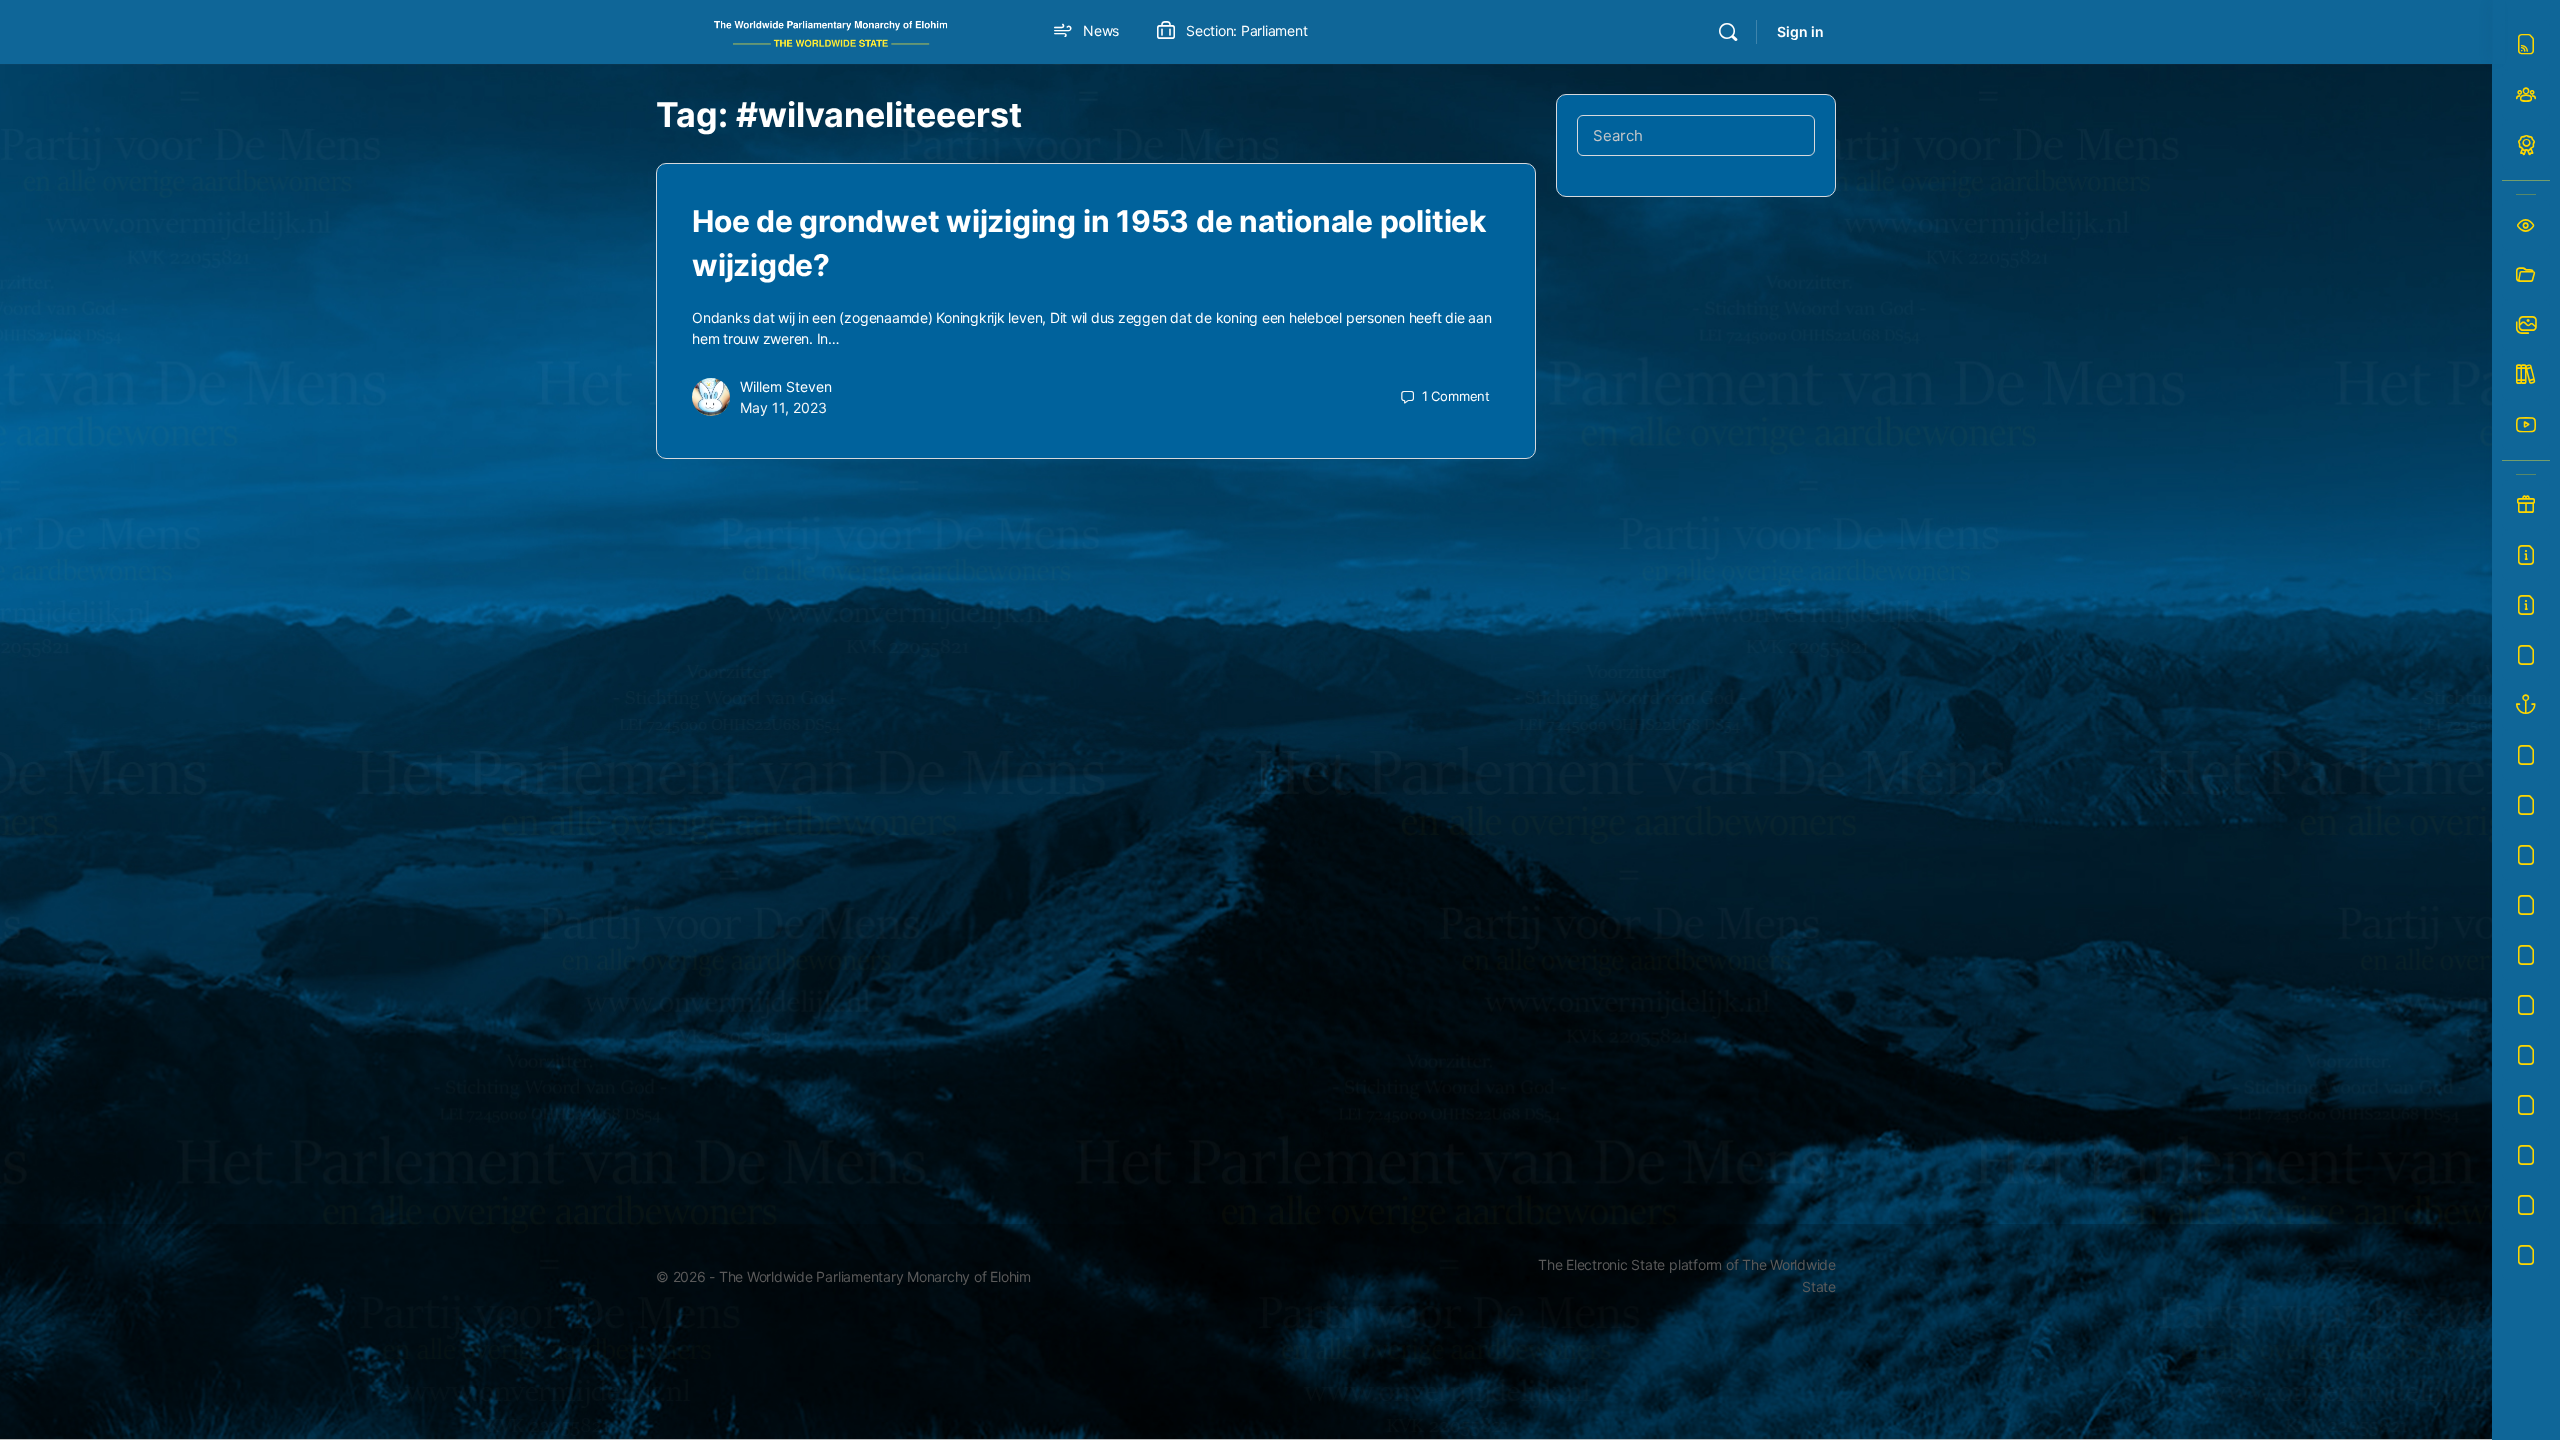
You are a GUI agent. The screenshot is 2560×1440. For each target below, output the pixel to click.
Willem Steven (786, 386)
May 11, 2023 (783, 407)
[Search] (1728, 32)
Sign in (1800, 31)
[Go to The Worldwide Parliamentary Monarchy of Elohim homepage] (831, 30)
